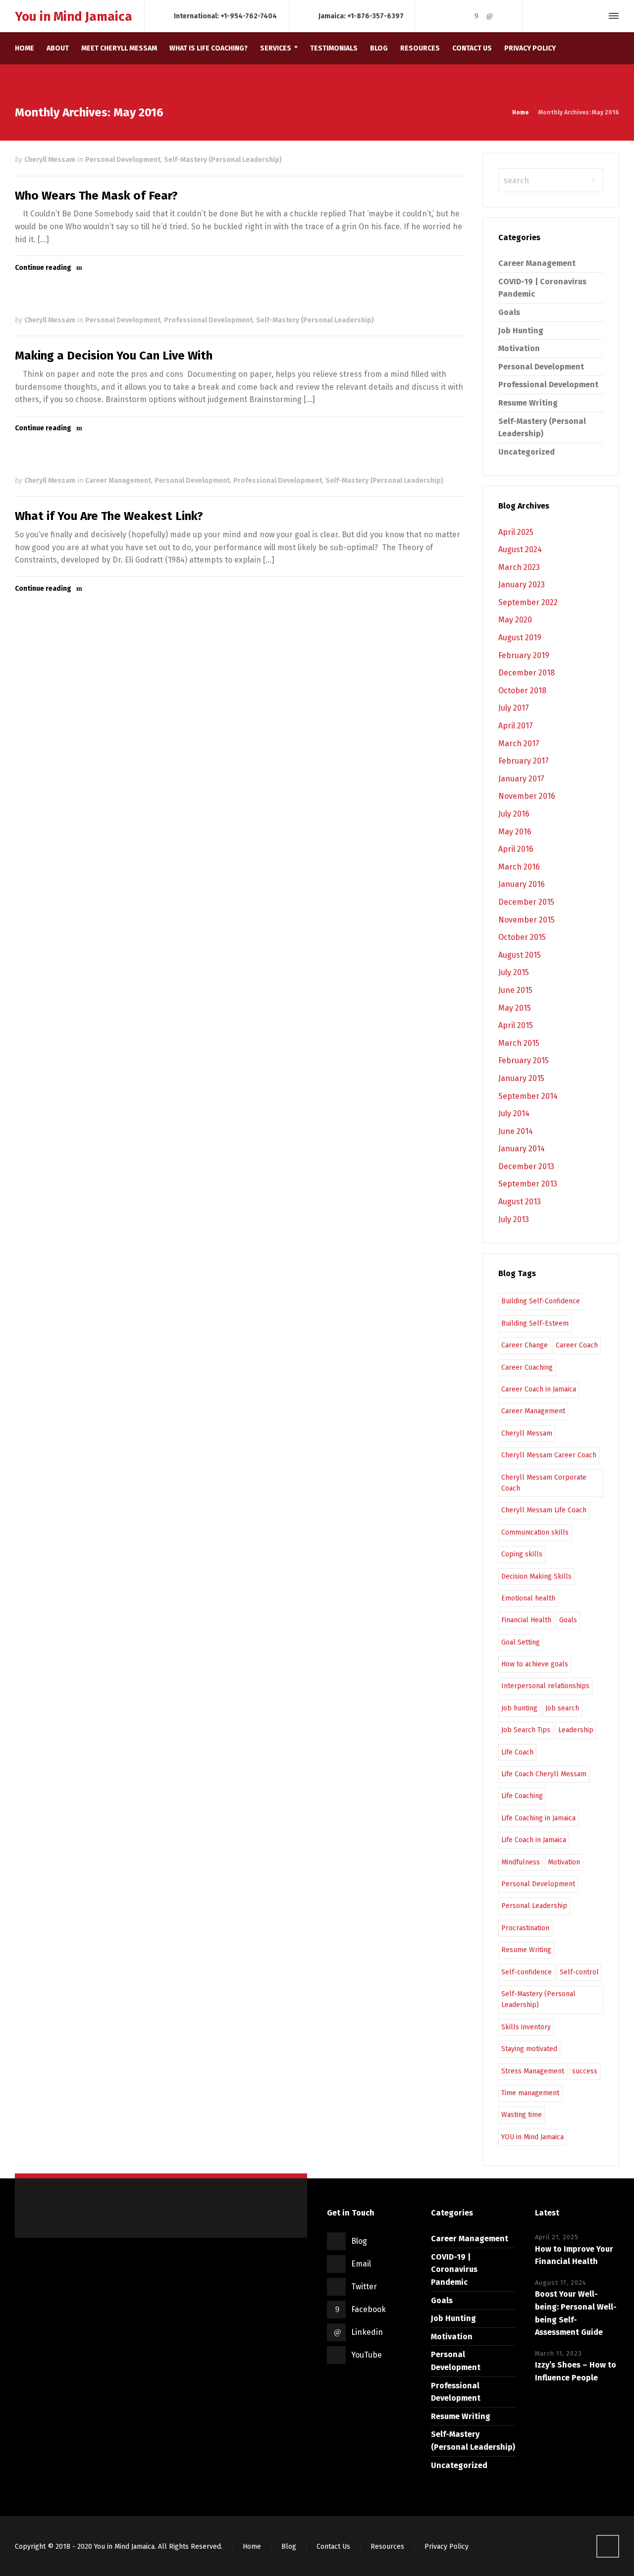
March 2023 (519, 567)
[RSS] (435, 16)
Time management (530, 2093)
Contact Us (333, 2547)
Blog (359, 2241)
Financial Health (526, 1620)
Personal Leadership (534, 1906)
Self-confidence (527, 1972)
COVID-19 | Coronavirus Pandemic (454, 2269)
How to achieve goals (535, 1664)
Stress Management (533, 2071)
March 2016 (519, 867)
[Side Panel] (612, 16)
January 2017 (521, 779)
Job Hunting (521, 331)
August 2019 (520, 638)
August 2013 (520, 1202)
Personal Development (123, 160)
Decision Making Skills (536, 1576)
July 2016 (514, 814)
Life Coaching (522, 1796)
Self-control (579, 1972)
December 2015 (526, 902)
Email (361, 2264)
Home (252, 2547)
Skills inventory (526, 2027)
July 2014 (514, 1113)
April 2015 (516, 1025)
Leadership (576, 1730)
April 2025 (516, 532)
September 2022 (528, 602)
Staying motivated (529, 2049)
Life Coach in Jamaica (534, 1840)
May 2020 (515, 620)
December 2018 (527, 673)
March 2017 (519, 744)
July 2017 (514, 708)
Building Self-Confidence (541, 1301)
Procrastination (525, 1928)
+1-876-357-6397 (375, 16)
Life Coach (517, 1752)
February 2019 (524, 655)
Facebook (369, 2309)
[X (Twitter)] (463, 16)
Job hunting (519, 1708)
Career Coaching (527, 1367)
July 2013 (514, 1219)
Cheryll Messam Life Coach (544, 1510)
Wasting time (522, 2115)
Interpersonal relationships (545, 1686)
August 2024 (520, 549)
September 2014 (528, 1096)
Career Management (118, 481)
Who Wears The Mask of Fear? (96, 196)
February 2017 (524, 761)
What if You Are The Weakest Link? (109, 516)
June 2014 (516, 1131)
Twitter (364, 2287)
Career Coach (577, 1345)
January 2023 (522, 585)
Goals (509, 312)
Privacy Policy (447, 2547)
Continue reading (43, 268)
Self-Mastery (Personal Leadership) (223, 160)
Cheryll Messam (50, 160)
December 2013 (526, 1166)
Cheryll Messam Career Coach (549, 1455)
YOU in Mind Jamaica (532, 2137)
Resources (387, 2547)
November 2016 (527, 796)
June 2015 (515, 990)
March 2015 (519, 1043)
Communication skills (535, 1532)
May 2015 (515, 1008)
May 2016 (515, 832)
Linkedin (367, 2332)
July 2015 (514, 972)
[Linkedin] (490, 16)
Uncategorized (527, 452)
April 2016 (516, 849)
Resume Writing (528, 403)
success (585, 2071)
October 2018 (522, 691)
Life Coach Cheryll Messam (544, 1774)
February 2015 (524, 1060)
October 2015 (522, 937)
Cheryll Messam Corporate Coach (544, 1483)
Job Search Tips (526, 1730)
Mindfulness (521, 1862)
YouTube (367, 2355)
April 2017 (516, 726)
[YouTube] (503, 16)
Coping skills (522, 1554)
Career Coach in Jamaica (539, 1389)
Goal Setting (521, 1642)
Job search (562, 1708)
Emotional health (528, 1598)
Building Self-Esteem (535, 1323)
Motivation (519, 348)
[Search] (596, 16)
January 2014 (522, 1149)
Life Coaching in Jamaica (538, 1818)
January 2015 (521, 1078)
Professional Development (208, 320)
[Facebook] (476, 16)
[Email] (449, 16)
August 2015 (520, 955)
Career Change (525, 1345)
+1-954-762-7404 (249, 16)
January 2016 (522, 884)
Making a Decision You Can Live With (114, 356)
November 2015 (527, 920)
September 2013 (528, 1184)
